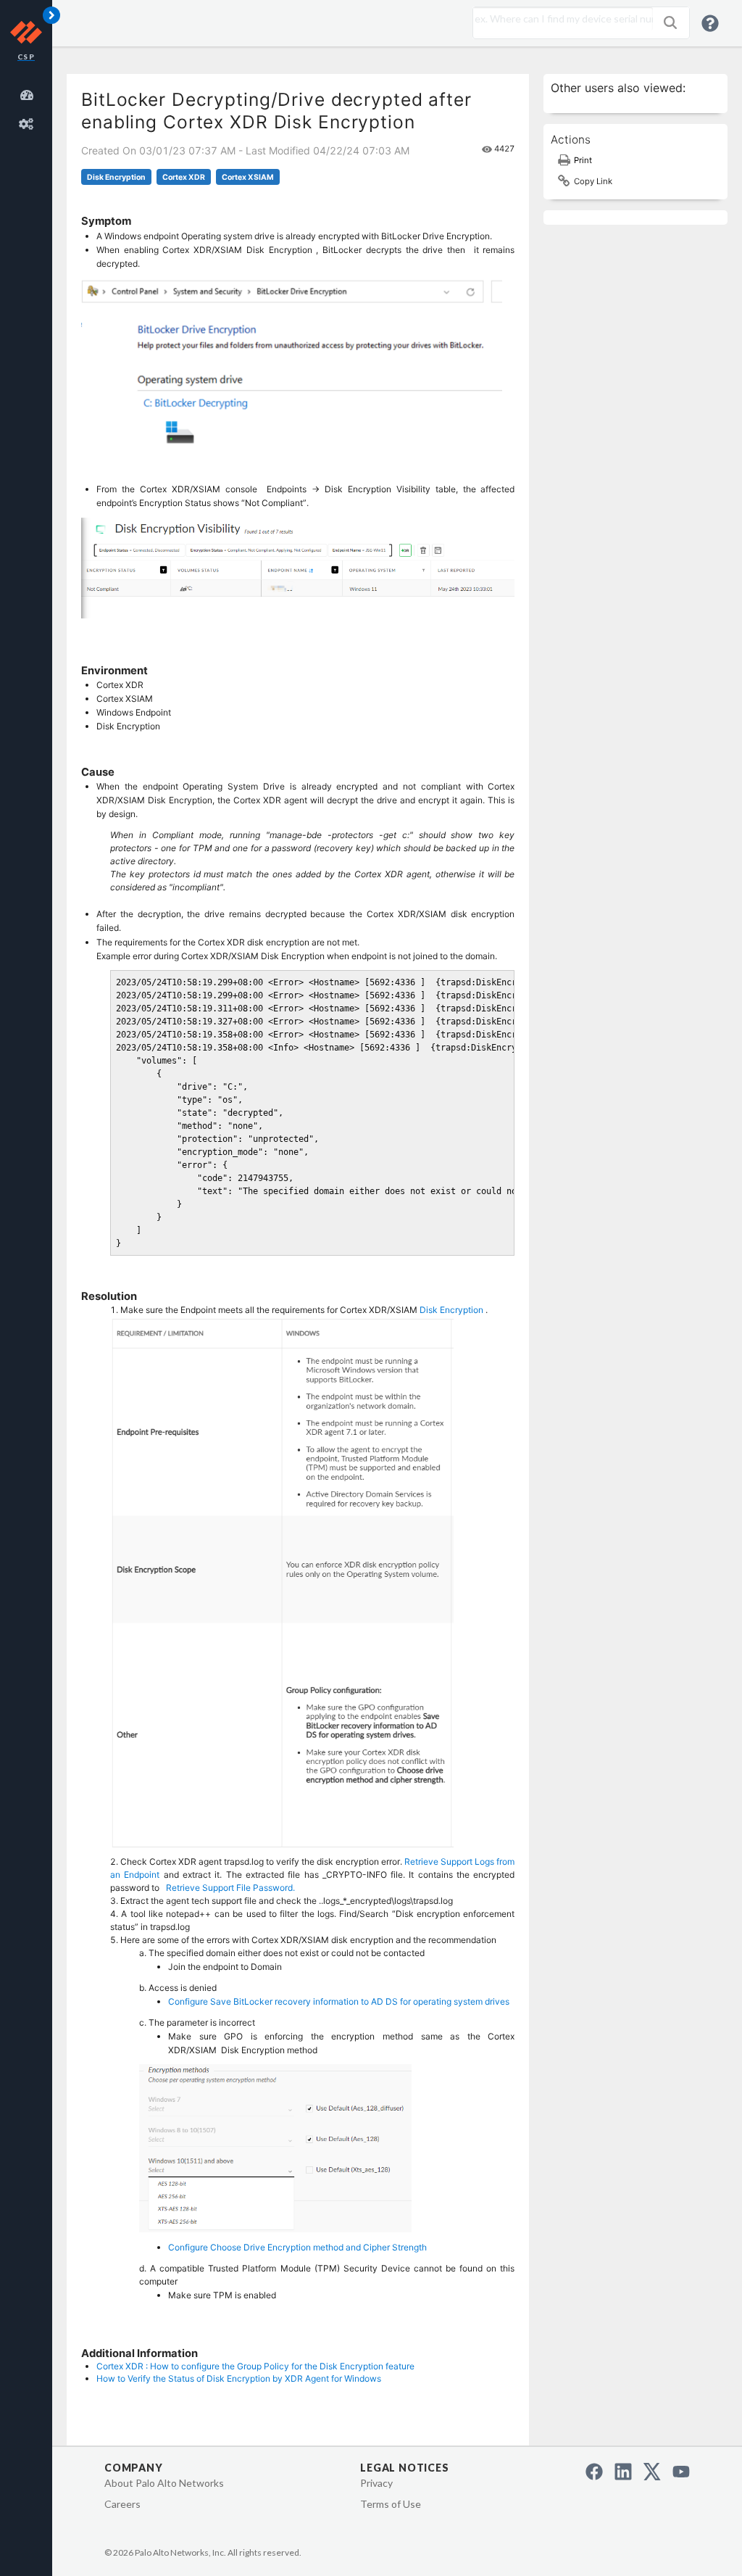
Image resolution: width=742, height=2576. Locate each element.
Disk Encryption (116, 177)
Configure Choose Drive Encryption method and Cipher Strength (297, 2247)
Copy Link (593, 181)
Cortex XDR (184, 177)
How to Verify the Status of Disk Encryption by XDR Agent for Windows (239, 2378)
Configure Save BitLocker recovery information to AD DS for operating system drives (339, 2001)
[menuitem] (29, 93)
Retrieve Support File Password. (230, 1888)
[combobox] (559, 19)
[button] (670, 22)
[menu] (29, 107)
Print (583, 160)
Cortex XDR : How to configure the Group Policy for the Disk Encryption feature (255, 2366)
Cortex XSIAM (248, 177)
